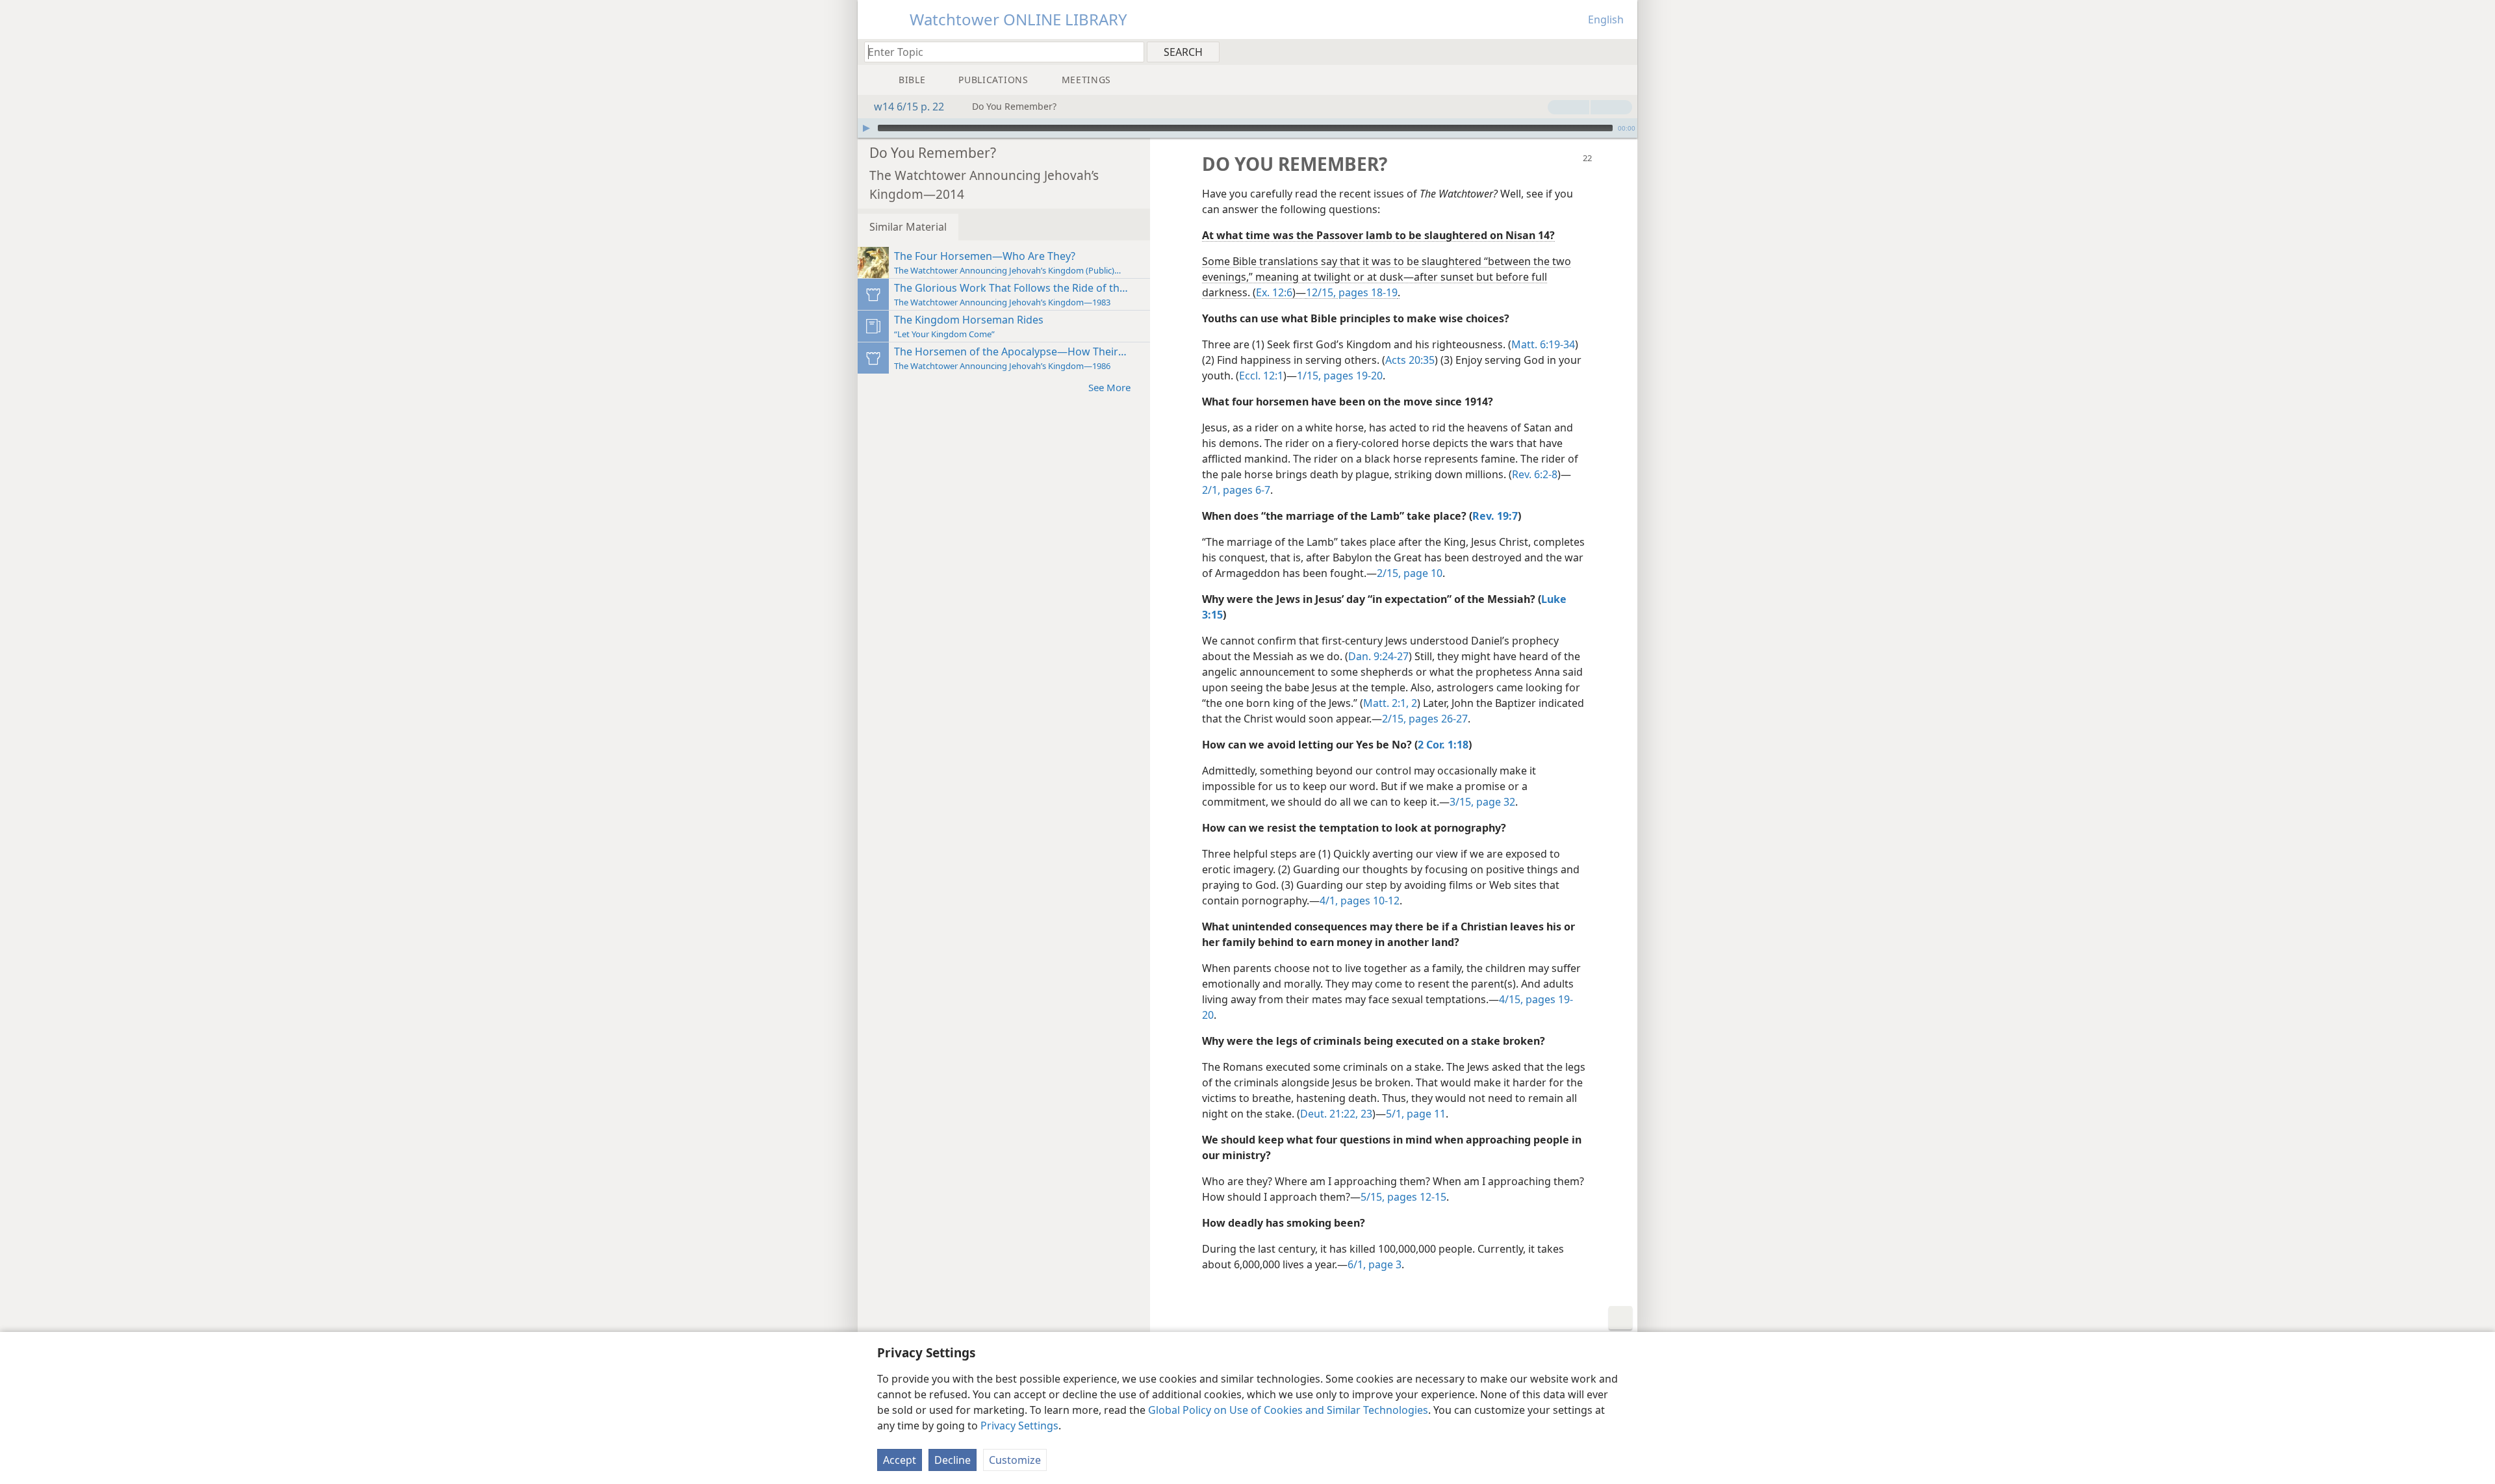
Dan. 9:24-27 (1378, 656)
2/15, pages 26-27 (1425, 719)
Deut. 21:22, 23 (1336, 1114)
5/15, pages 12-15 (1403, 1197)
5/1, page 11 (1416, 1114)
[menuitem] (1623, 51)
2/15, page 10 (1410, 573)
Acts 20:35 (1410, 360)
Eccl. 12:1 (1261, 376)
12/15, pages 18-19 (1352, 292)
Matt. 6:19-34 (1543, 344)
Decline (953, 1460)
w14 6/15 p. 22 (909, 107)
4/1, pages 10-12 (1360, 901)
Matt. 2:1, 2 (1390, 703)
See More (1109, 387)
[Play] (866, 128)
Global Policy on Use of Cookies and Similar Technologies (1288, 1410)
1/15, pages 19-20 (1340, 376)
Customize (1015, 1460)
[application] (1247, 128)
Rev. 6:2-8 (1535, 474)
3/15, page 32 (1482, 802)
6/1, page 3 (1375, 1264)
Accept (900, 1460)
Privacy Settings (1019, 1426)
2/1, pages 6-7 (1236, 490)
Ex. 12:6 (1274, 292)
